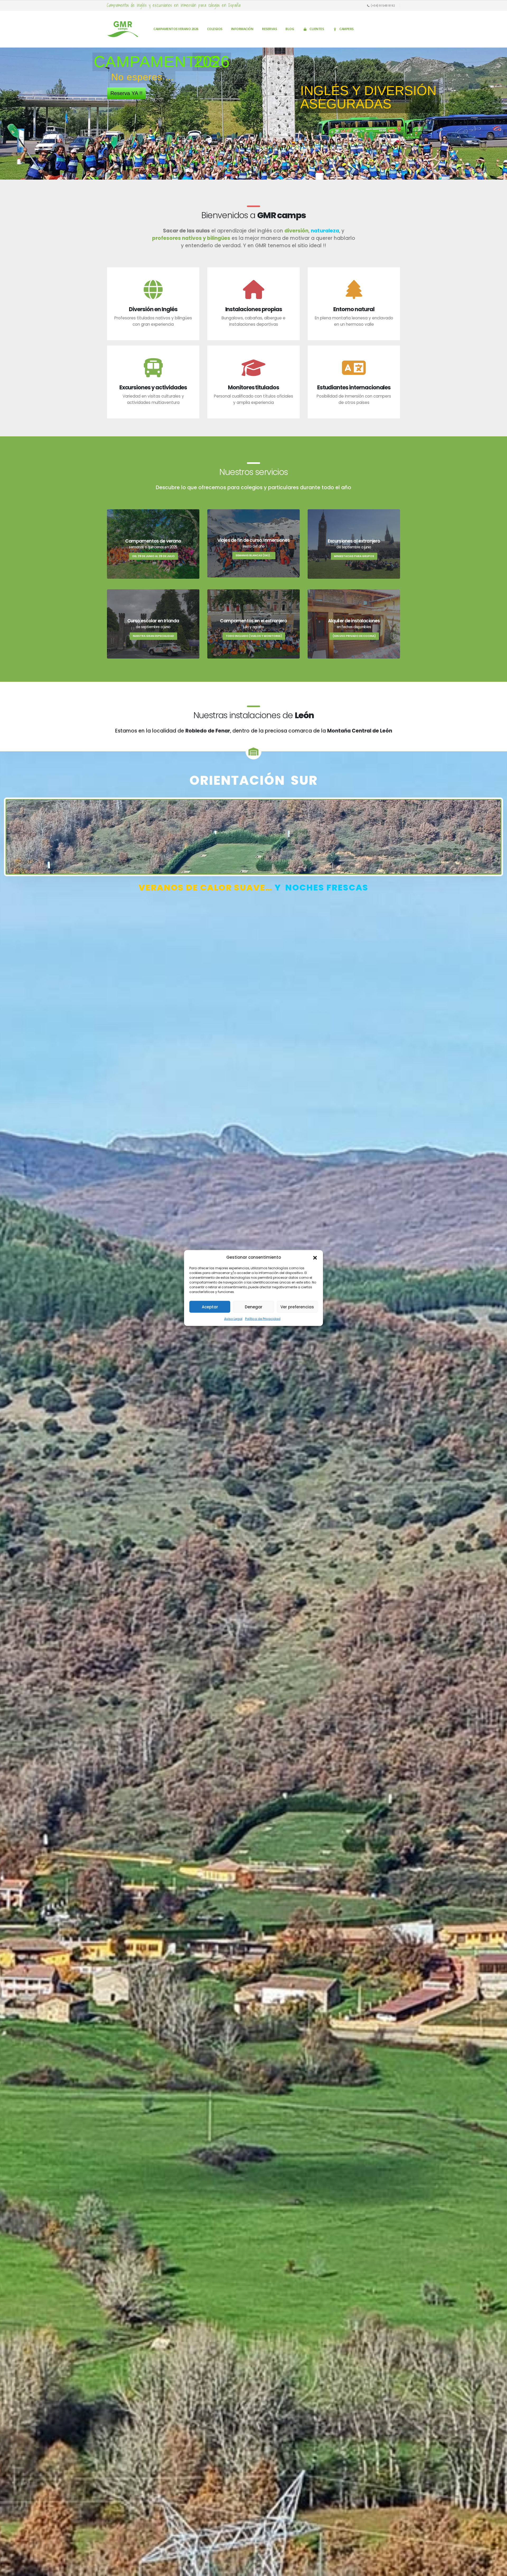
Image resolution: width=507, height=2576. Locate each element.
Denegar (254, 1307)
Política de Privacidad (263, 1319)
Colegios (215, 29)
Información (242, 29)
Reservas (269, 29)
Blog (290, 29)
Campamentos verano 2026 (176, 29)
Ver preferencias (297, 1307)
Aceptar (210, 1307)
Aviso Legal (233, 1319)
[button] (315, 1257)
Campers (346, 29)
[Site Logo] (123, 29)
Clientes (317, 29)
